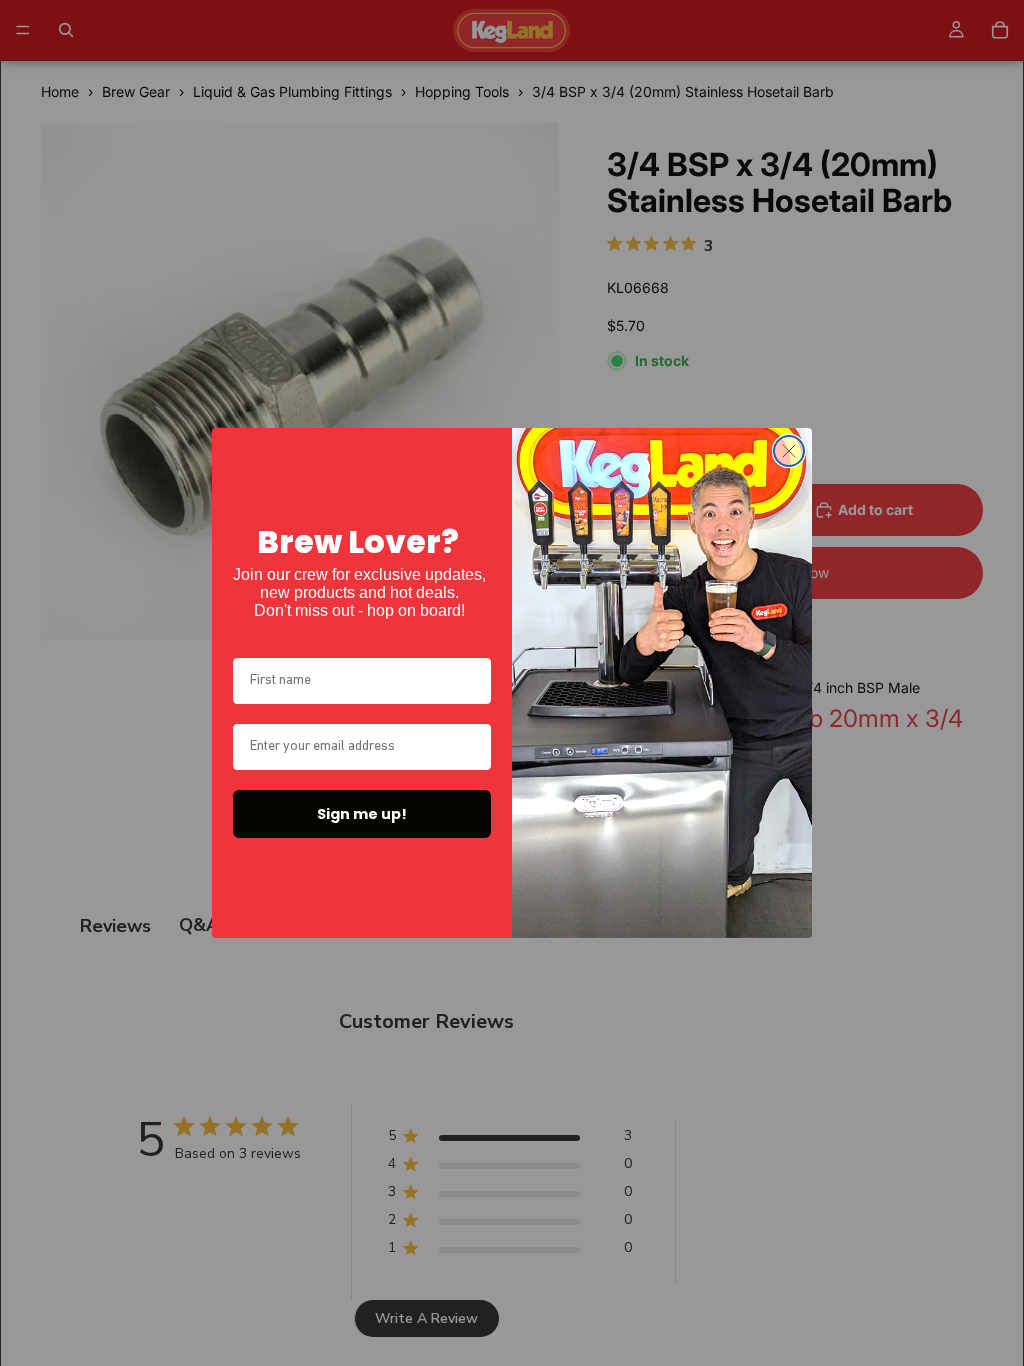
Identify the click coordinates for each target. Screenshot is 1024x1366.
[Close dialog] (789, 451)
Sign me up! (362, 814)
